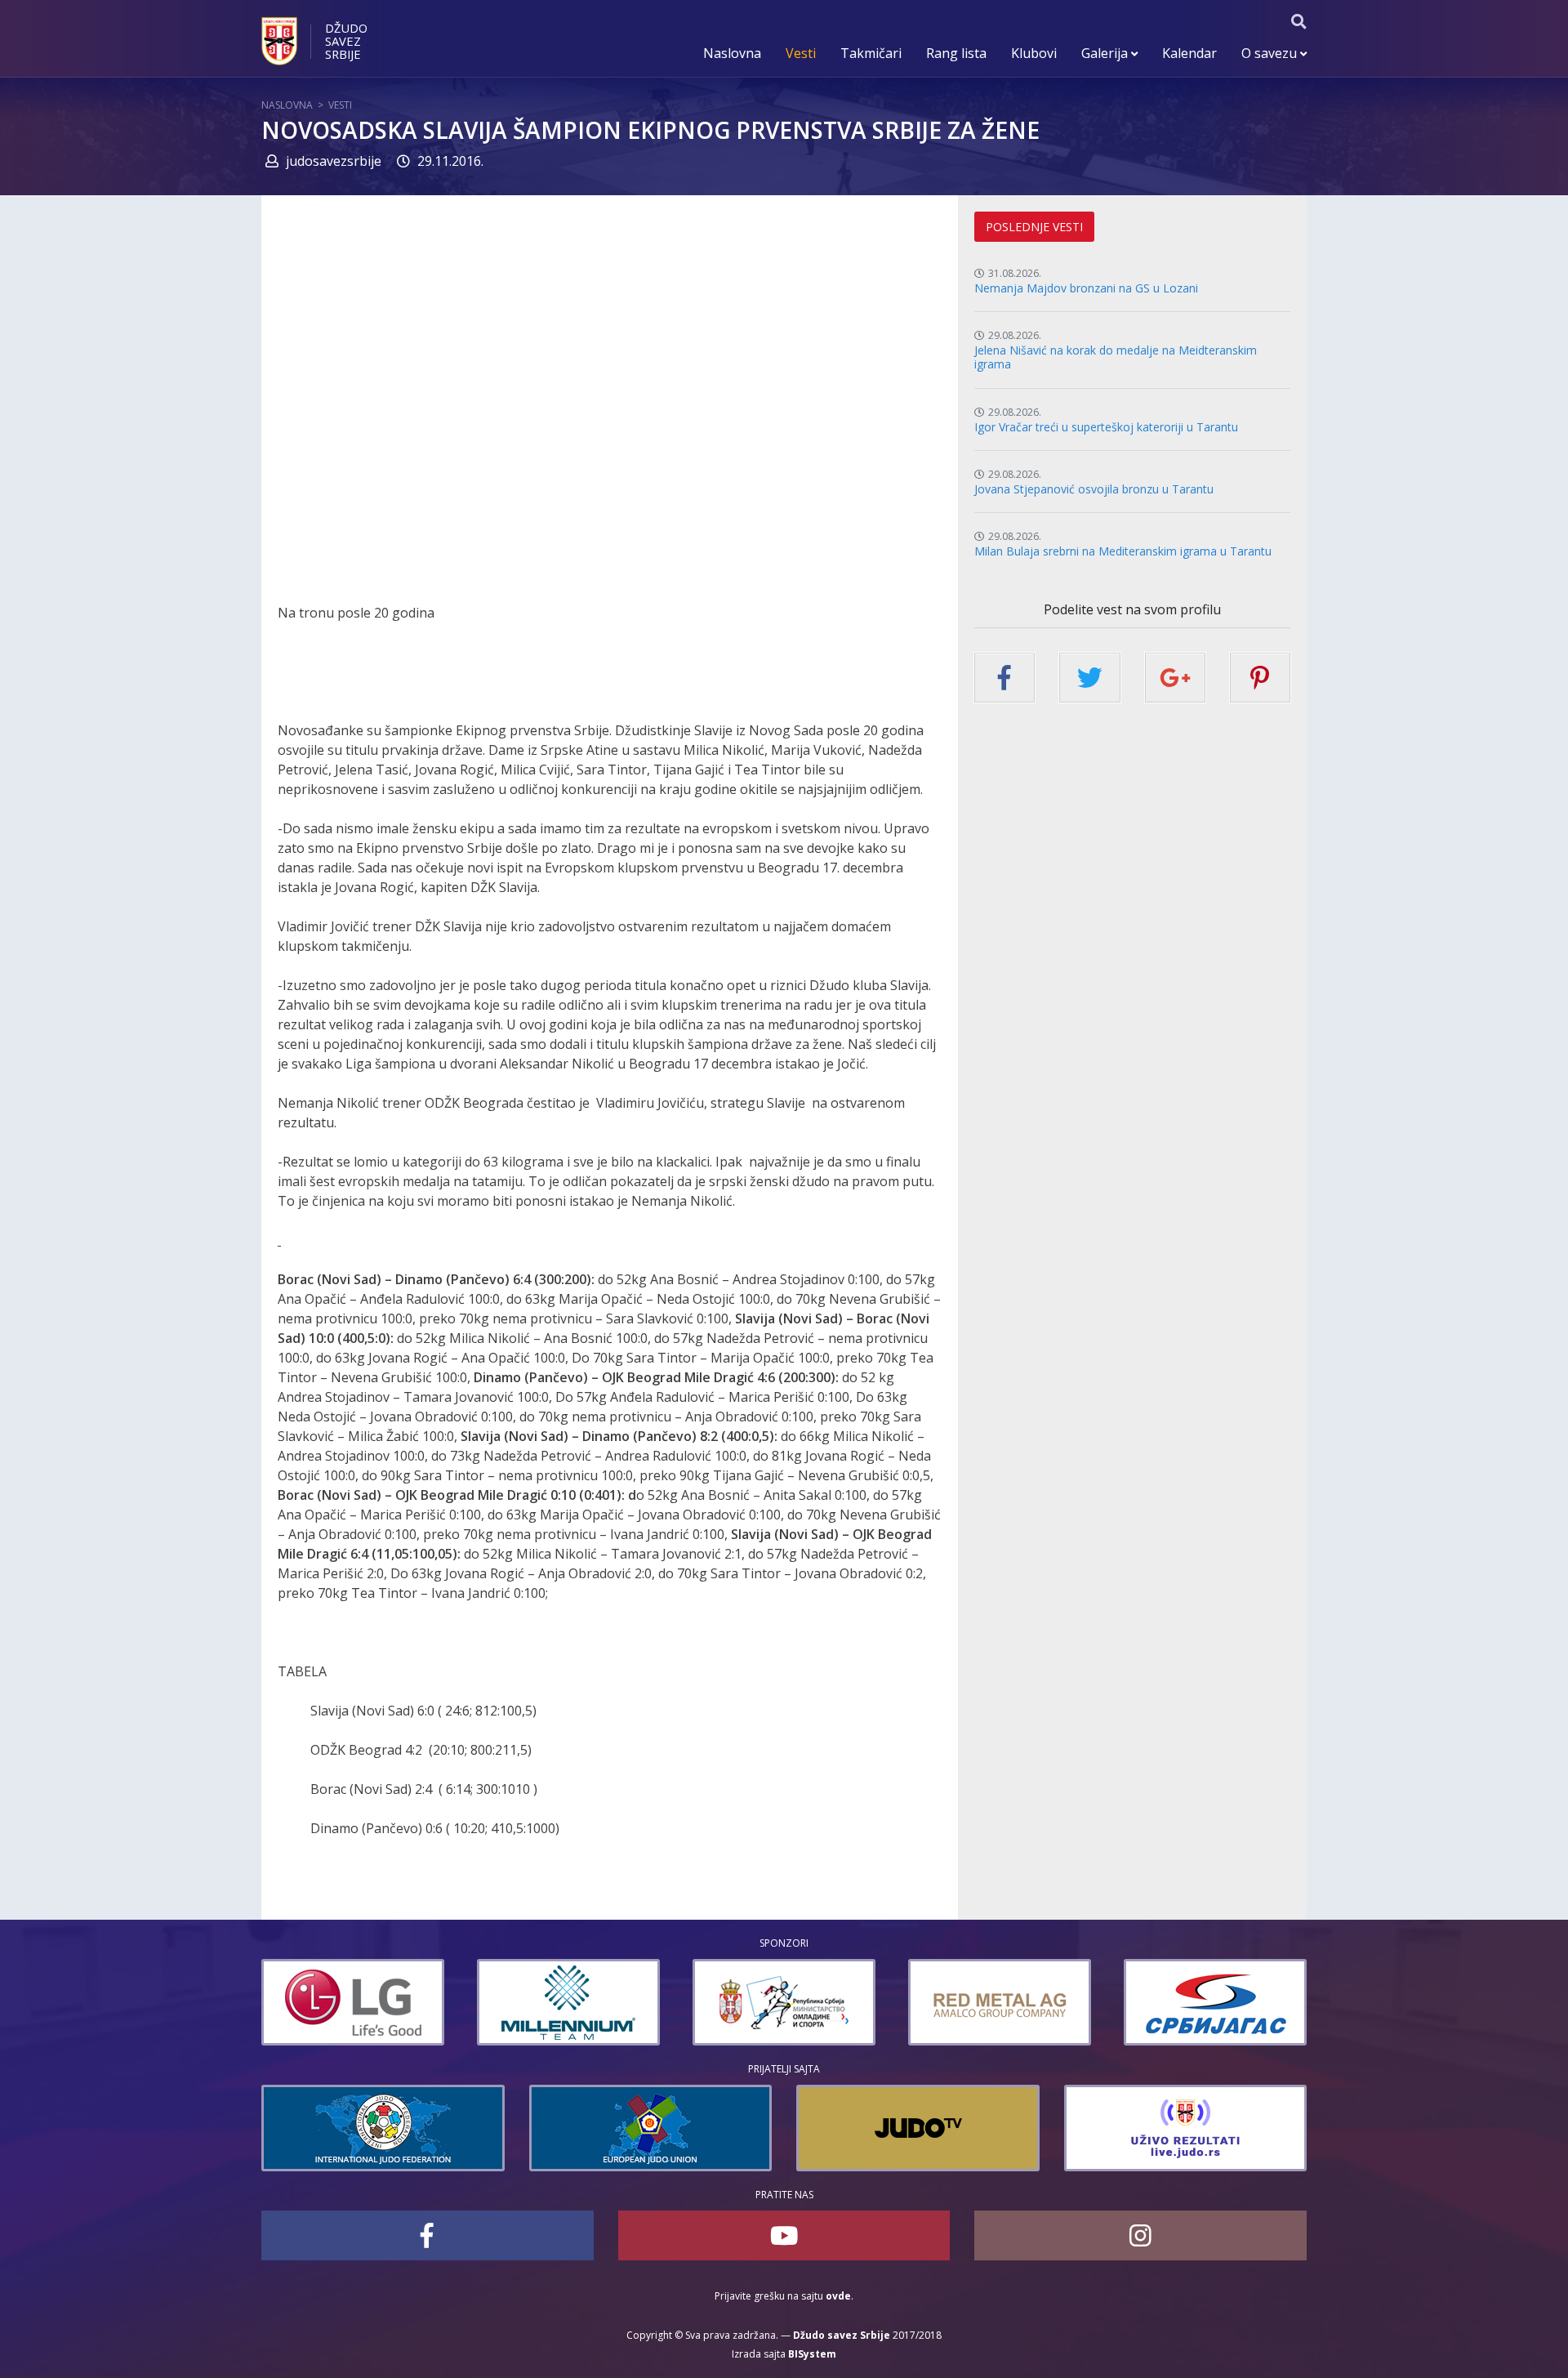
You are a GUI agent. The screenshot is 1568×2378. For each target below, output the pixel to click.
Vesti (801, 53)
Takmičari (871, 53)
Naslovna (732, 53)
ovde (838, 2296)
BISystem (812, 2354)
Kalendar (1189, 53)
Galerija (1106, 53)
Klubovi (1034, 53)
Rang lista (956, 53)
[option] (353, 2002)
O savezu (1271, 53)
